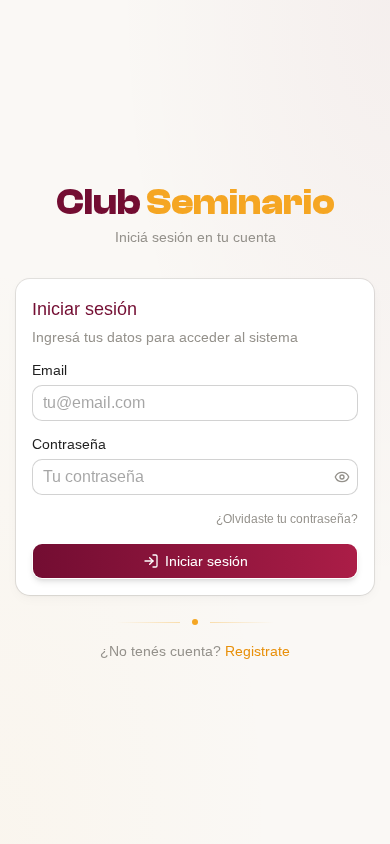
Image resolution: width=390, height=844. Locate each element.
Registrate (257, 651)
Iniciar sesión (206, 561)
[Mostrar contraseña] (342, 477)
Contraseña (69, 444)
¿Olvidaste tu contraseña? (287, 519)
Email (49, 370)
